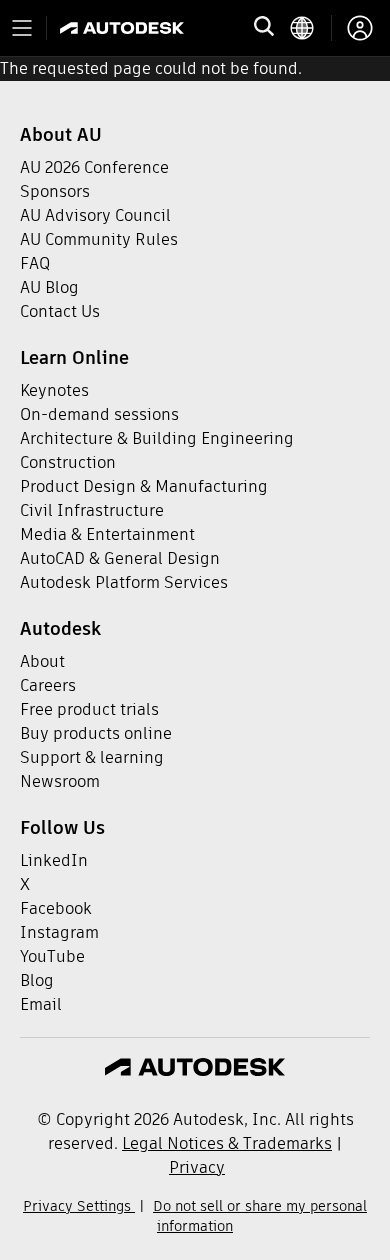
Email (41, 1004)
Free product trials (89, 709)
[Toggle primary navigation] (22, 28)
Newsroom (60, 781)
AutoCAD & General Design (120, 558)
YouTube (52, 956)
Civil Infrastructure (92, 510)
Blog (37, 980)
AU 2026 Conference (94, 167)
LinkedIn (54, 860)
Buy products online (96, 733)
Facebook (56, 908)
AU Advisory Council (95, 215)
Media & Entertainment (107, 534)
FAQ (35, 263)
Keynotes (54, 390)
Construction (68, 462)
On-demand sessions (99, 414)
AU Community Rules (99, 239)
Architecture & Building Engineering (157, 438)
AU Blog (49, 287)
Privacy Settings (79, 1206)
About (42, 661)
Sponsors (55, 191)
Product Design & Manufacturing (144, 486)
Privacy (197, 1167)
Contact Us (60, 311)
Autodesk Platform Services (124, 582)
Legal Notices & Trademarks (227, 1143)
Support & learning (92, 757)
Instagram (59, 932)
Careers (48, 685)
